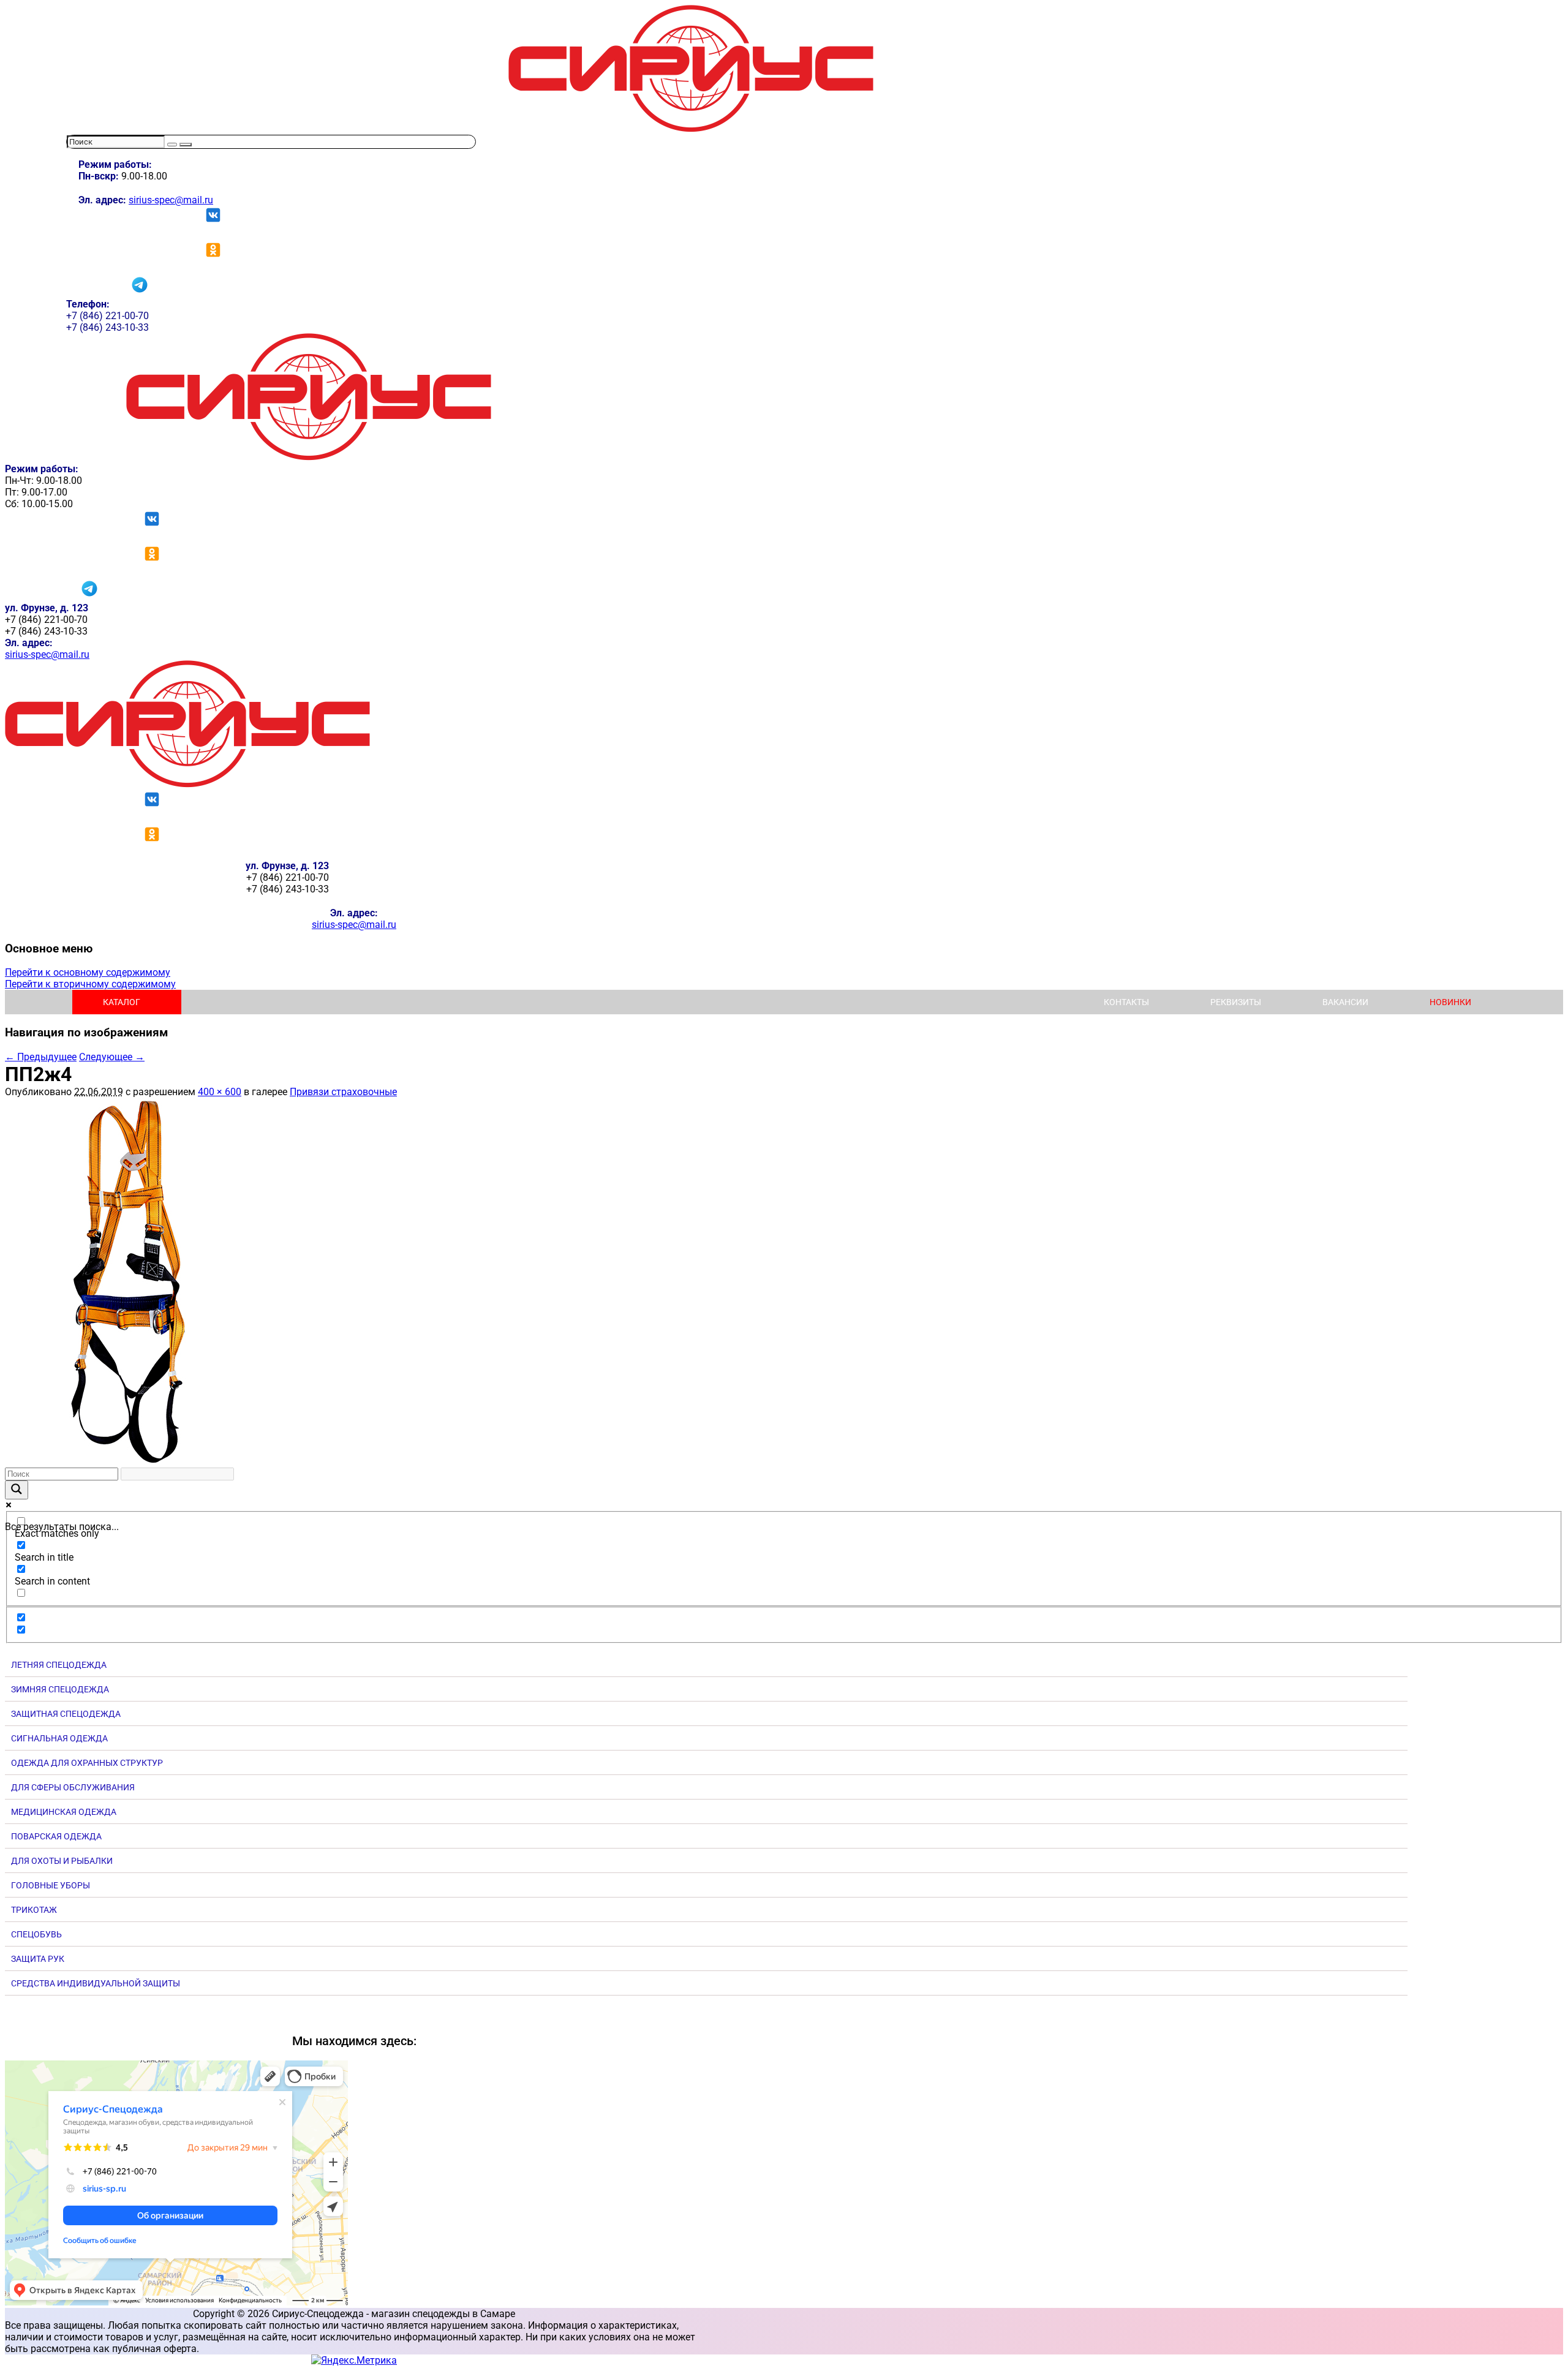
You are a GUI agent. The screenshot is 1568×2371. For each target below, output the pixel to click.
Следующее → (112, 1057)
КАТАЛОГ (122, 1002)
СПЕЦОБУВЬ (36, 1934)
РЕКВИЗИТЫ (1236, 1002)
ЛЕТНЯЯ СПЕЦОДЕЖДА (59, 1665)
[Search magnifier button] (17, 1490)
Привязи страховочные (343, 1092)
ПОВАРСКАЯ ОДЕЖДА (56, 1836)
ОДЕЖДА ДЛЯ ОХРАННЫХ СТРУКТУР (87, 1763)
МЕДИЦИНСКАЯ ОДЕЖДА (64, 1812)
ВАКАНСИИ (1345, 1002)
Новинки (1450, 1002)
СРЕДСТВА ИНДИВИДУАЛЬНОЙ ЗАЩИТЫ (96, 1983)
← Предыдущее (41, 1057)
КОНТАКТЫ (1126, 1002)
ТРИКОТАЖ (34, 1910)
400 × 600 (220, 1092)
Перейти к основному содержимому (88, 972)
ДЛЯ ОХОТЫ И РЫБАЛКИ (62, 1861)
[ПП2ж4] (127, 1462)
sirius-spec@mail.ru (171, 200)
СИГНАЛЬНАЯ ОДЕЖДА (59, 1738)
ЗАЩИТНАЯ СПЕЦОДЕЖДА (66, 1714)
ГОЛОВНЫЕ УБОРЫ (51, 1885)
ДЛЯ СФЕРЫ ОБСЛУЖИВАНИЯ (73, 1787)
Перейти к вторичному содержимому (90, 984)
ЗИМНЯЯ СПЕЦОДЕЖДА (60, 1689)
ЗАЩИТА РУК (38, 1959)
